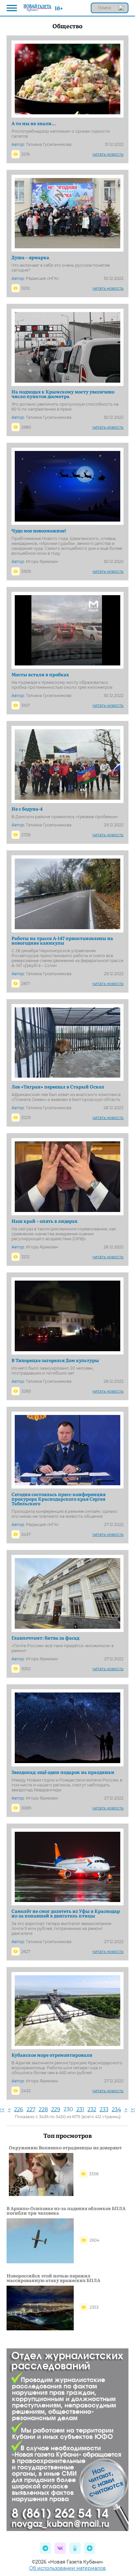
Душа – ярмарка (30, 257)
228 (43, 2109)
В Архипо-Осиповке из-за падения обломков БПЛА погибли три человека (66, 2210)
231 (80, 2109)
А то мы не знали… (34, 123)
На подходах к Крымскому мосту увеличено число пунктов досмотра (63, 394)
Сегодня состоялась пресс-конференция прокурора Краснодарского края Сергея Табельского (58, 1499)
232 (92, 2109)
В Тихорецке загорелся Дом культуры (55, 1360)
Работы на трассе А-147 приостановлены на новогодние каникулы (62, 940)
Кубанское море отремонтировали (52, 2055)
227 (31, 2109)
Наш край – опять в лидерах (44, 1221)
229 (56, 2109)
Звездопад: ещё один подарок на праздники (63, 1772)
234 (116, 2109)
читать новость (108, 154)
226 (19, 2109)
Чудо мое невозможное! (39, 530)
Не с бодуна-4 (27, 809)
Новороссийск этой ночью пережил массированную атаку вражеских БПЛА (53, 2278)
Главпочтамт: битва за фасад (45, 1638)
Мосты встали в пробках (40, 674)
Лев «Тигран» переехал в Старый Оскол (58, 1086)
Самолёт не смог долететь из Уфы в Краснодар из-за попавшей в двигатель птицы (66, 1913)
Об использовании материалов (67, 2568)
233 (104, 2109)
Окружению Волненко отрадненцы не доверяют (65, 2147)
